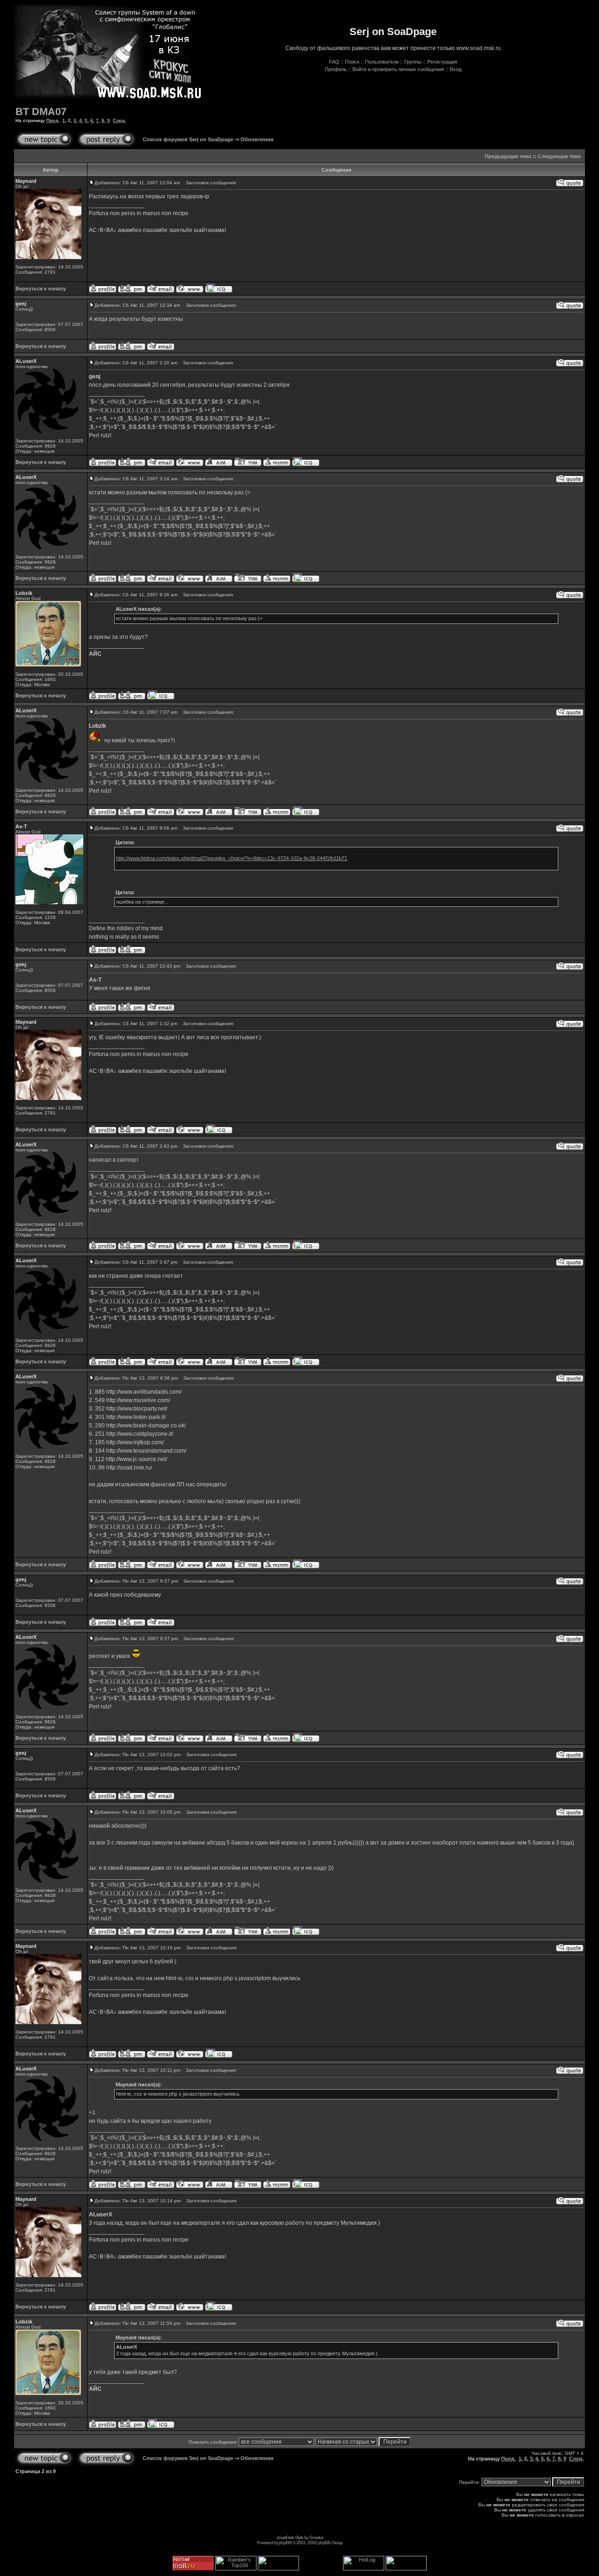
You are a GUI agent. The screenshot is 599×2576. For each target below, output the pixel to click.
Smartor (316, 2537)
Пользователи (382, 62)
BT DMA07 (41, 112)
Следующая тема (559, 156)
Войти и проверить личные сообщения (398, 69)
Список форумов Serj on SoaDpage (188, 139)
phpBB (285, 2543)
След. (119, 120)
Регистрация (442, 62)
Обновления (257, 139)
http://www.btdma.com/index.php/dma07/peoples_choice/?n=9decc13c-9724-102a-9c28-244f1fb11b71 (232, 858)
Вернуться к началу (41, 289)
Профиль (336, 69)
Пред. (53, 120)
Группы (413, 62)
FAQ (334, 62)
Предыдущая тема (508, 156)
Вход (456, 69)
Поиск (352, 62)
